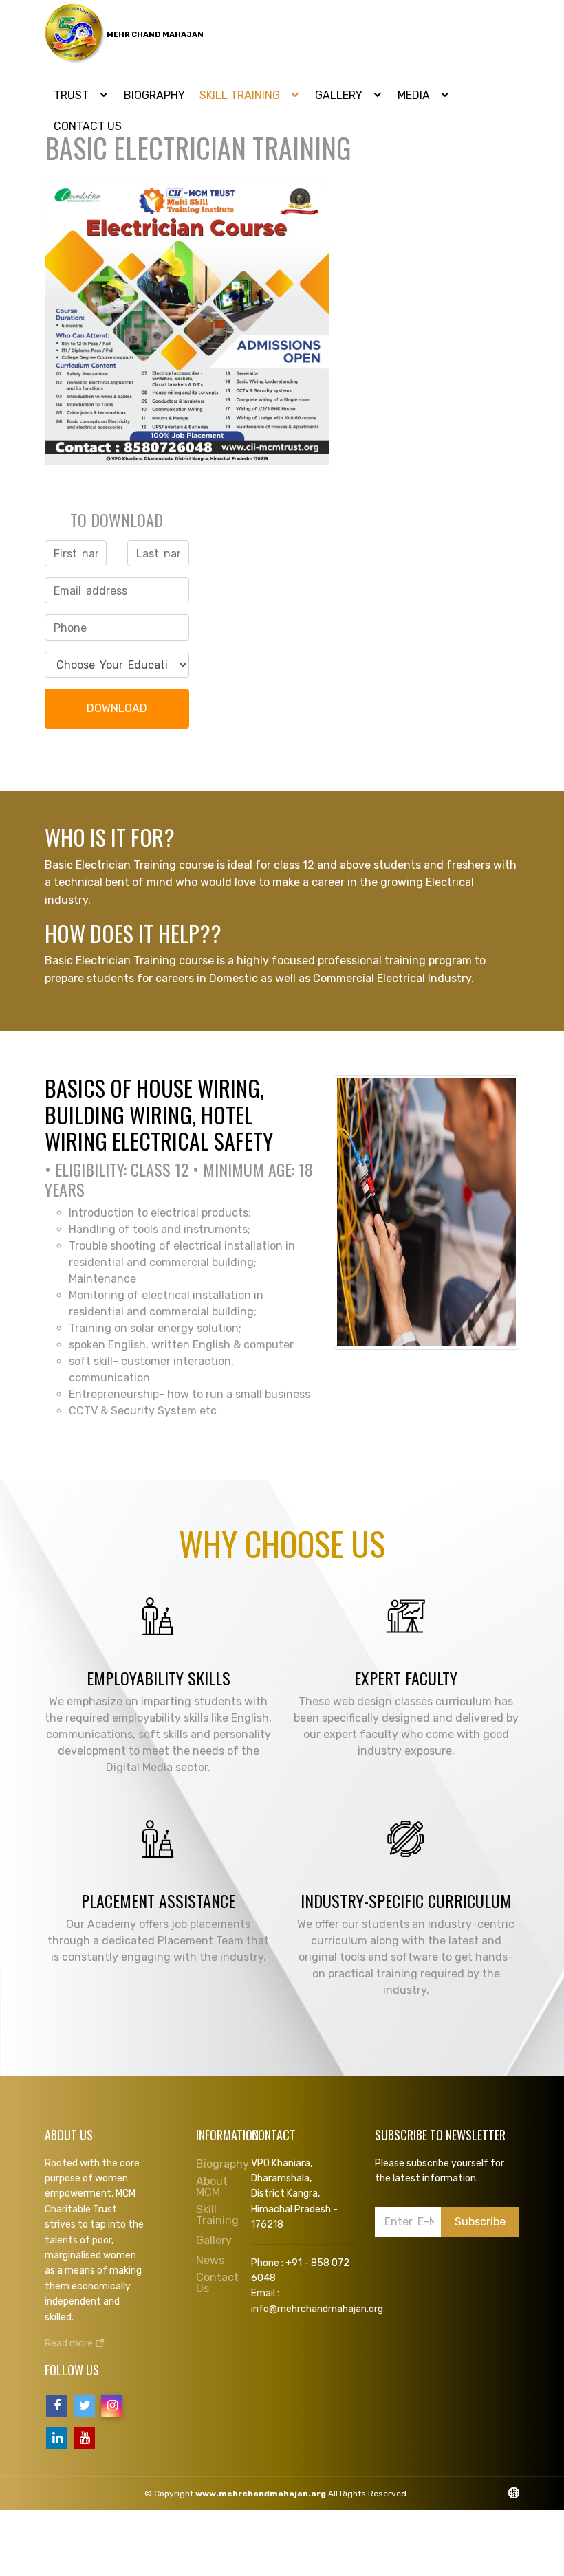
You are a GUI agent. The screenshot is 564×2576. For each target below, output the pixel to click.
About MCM (212, 2187)
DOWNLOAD (117, 708)
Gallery (340, 95)
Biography (154, 95)
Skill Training (241, 95)
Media (415, 95)
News (210, 2261)
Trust (73, 95)
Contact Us (217, 2283)
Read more (70, 2343)
